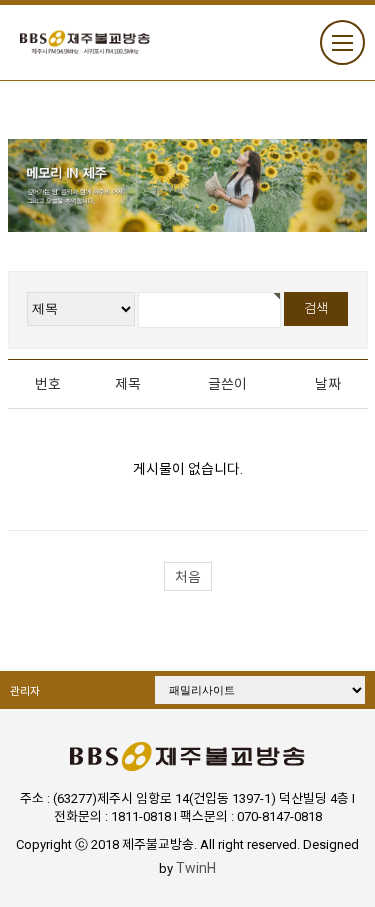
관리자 (25, 691)
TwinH (196, 868)
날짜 (328, 384)
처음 (188, 577)
